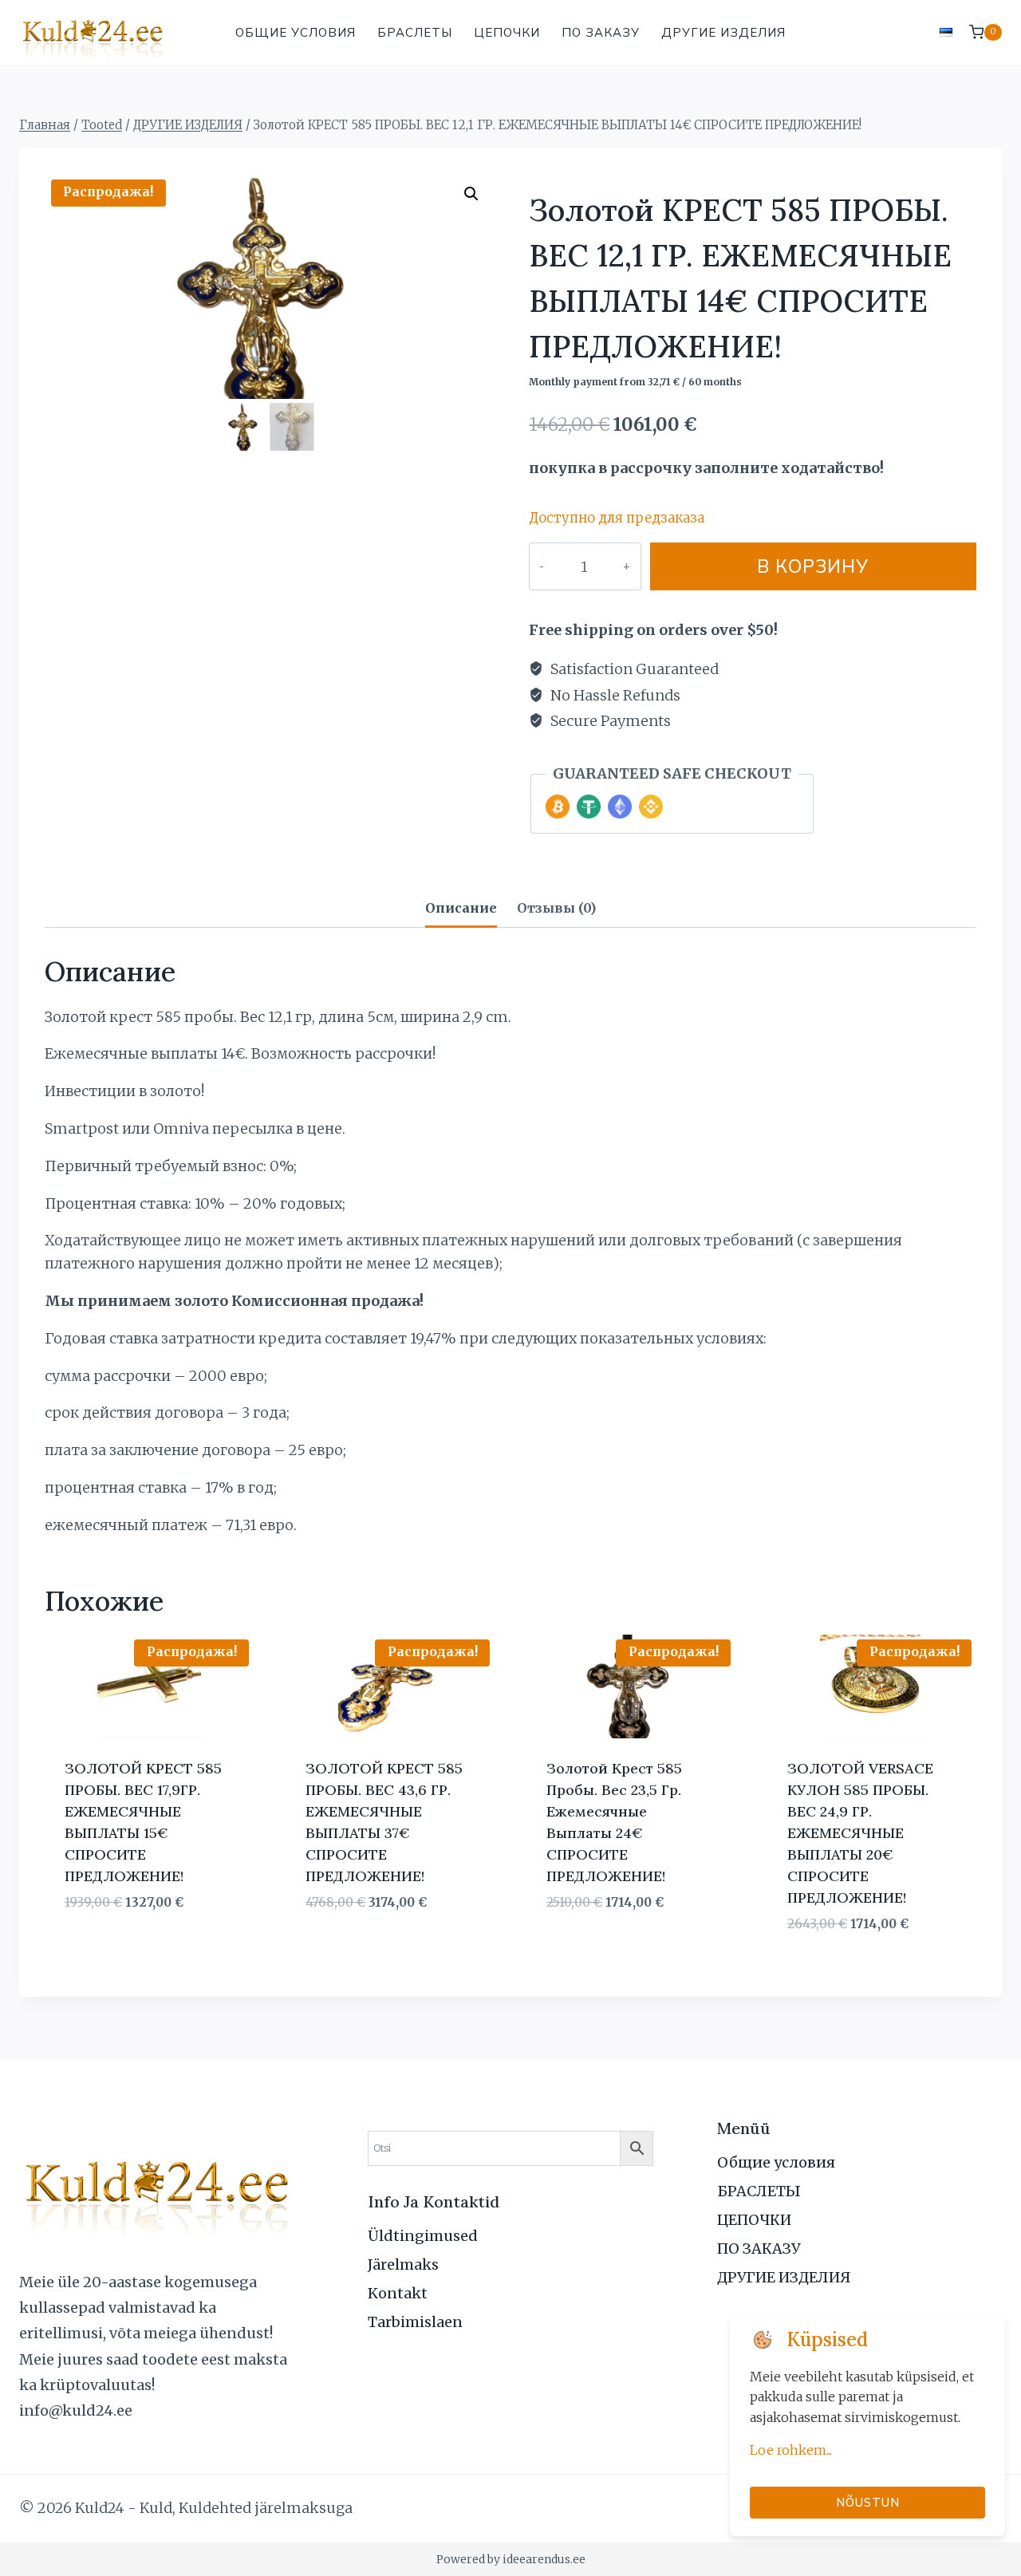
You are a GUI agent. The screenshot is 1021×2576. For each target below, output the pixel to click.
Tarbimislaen (415, 2322)
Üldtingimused (423, 2236)
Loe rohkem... (791, 2450)
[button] (471, 194)
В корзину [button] (99, 1950)
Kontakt (398, 2293)
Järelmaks (403, 2264)
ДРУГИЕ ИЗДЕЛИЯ (723, 32)
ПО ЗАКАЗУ (601, 32)
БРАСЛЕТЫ (415, 32)
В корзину (813, 566)
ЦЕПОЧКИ (507, 32)
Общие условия (296, 32)
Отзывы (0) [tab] (556, 908)
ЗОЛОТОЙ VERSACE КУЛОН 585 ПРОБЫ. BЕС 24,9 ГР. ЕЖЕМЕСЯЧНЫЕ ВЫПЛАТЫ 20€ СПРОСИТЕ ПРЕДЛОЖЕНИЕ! (860, 1833)
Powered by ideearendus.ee (511, 2559)
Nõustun (868, 2502)
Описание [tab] (461, 908)
